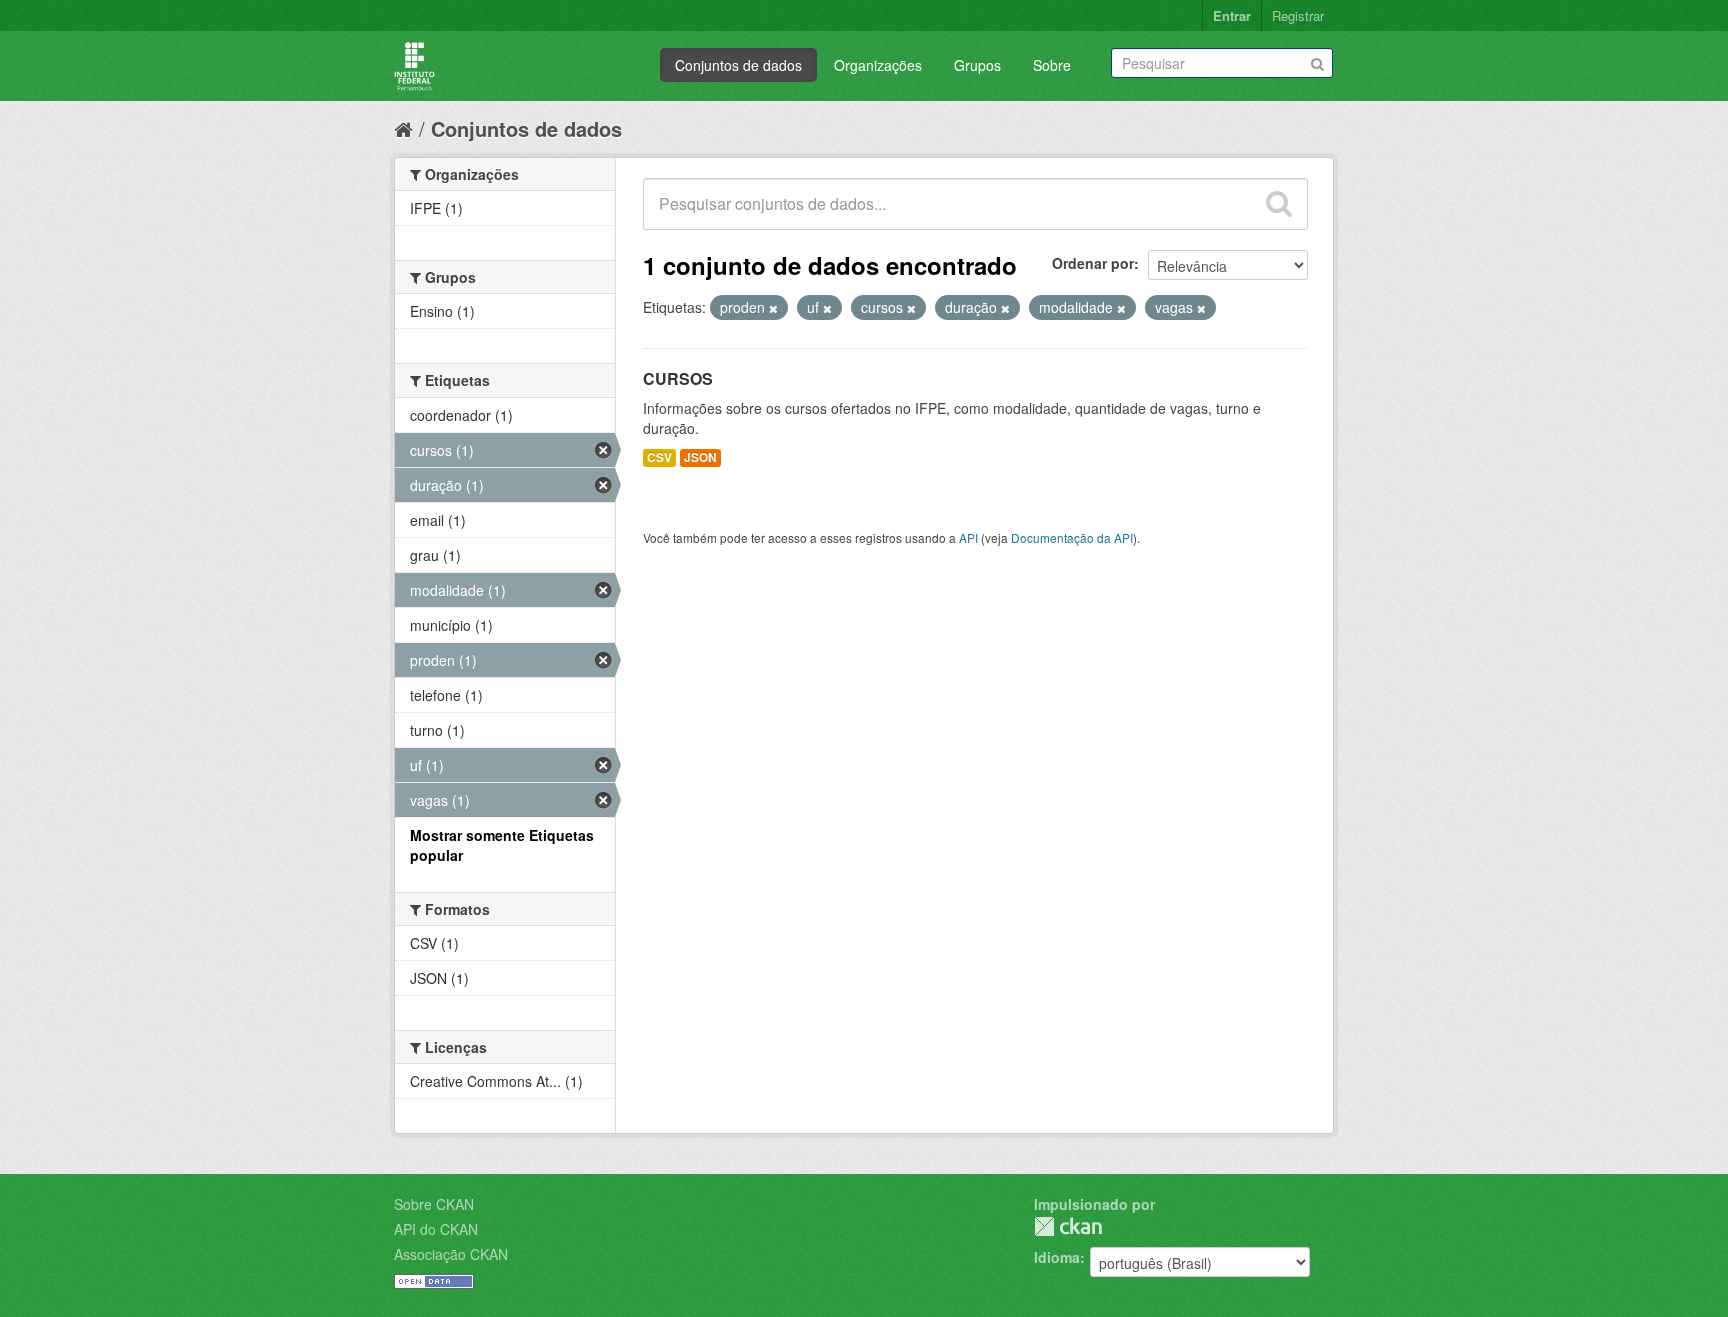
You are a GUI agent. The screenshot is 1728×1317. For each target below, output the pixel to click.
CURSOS (678, 378)
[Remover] (773, 308)
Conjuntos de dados (738, 65)
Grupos (977, 65)
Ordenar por (1093, 263)
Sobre (1052, 65)
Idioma (1057, 1257)
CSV (659, 457)
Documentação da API (1072, 537)
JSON (700, 457)
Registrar (1298, 15)
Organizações (878, 65)
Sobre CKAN (434, 1204)
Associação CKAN (451, 1254)
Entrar (1232, 15)
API (968, 537)
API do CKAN (436, 1229)
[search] (1279, 204)
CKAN (1068, 1226)
